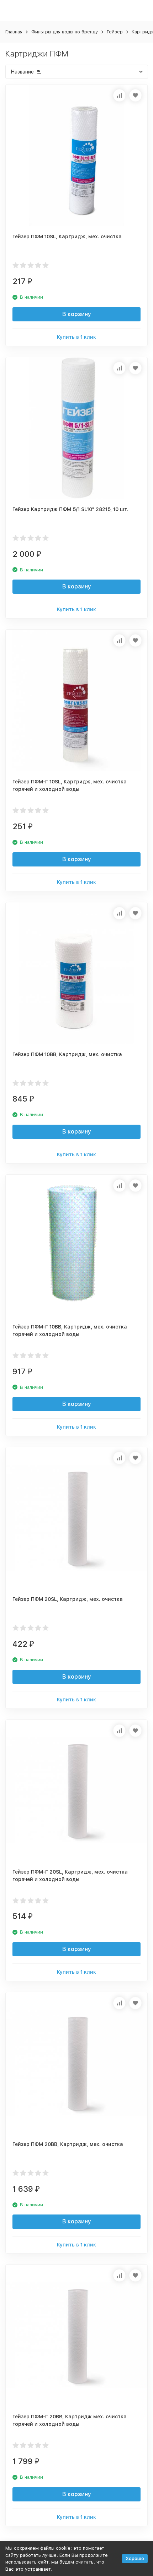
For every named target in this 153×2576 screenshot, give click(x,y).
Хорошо (135, 2558)
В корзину (77, 314)
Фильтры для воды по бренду (65, 32)
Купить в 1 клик (76, 337)
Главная (14, 32)
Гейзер (115, 32)
